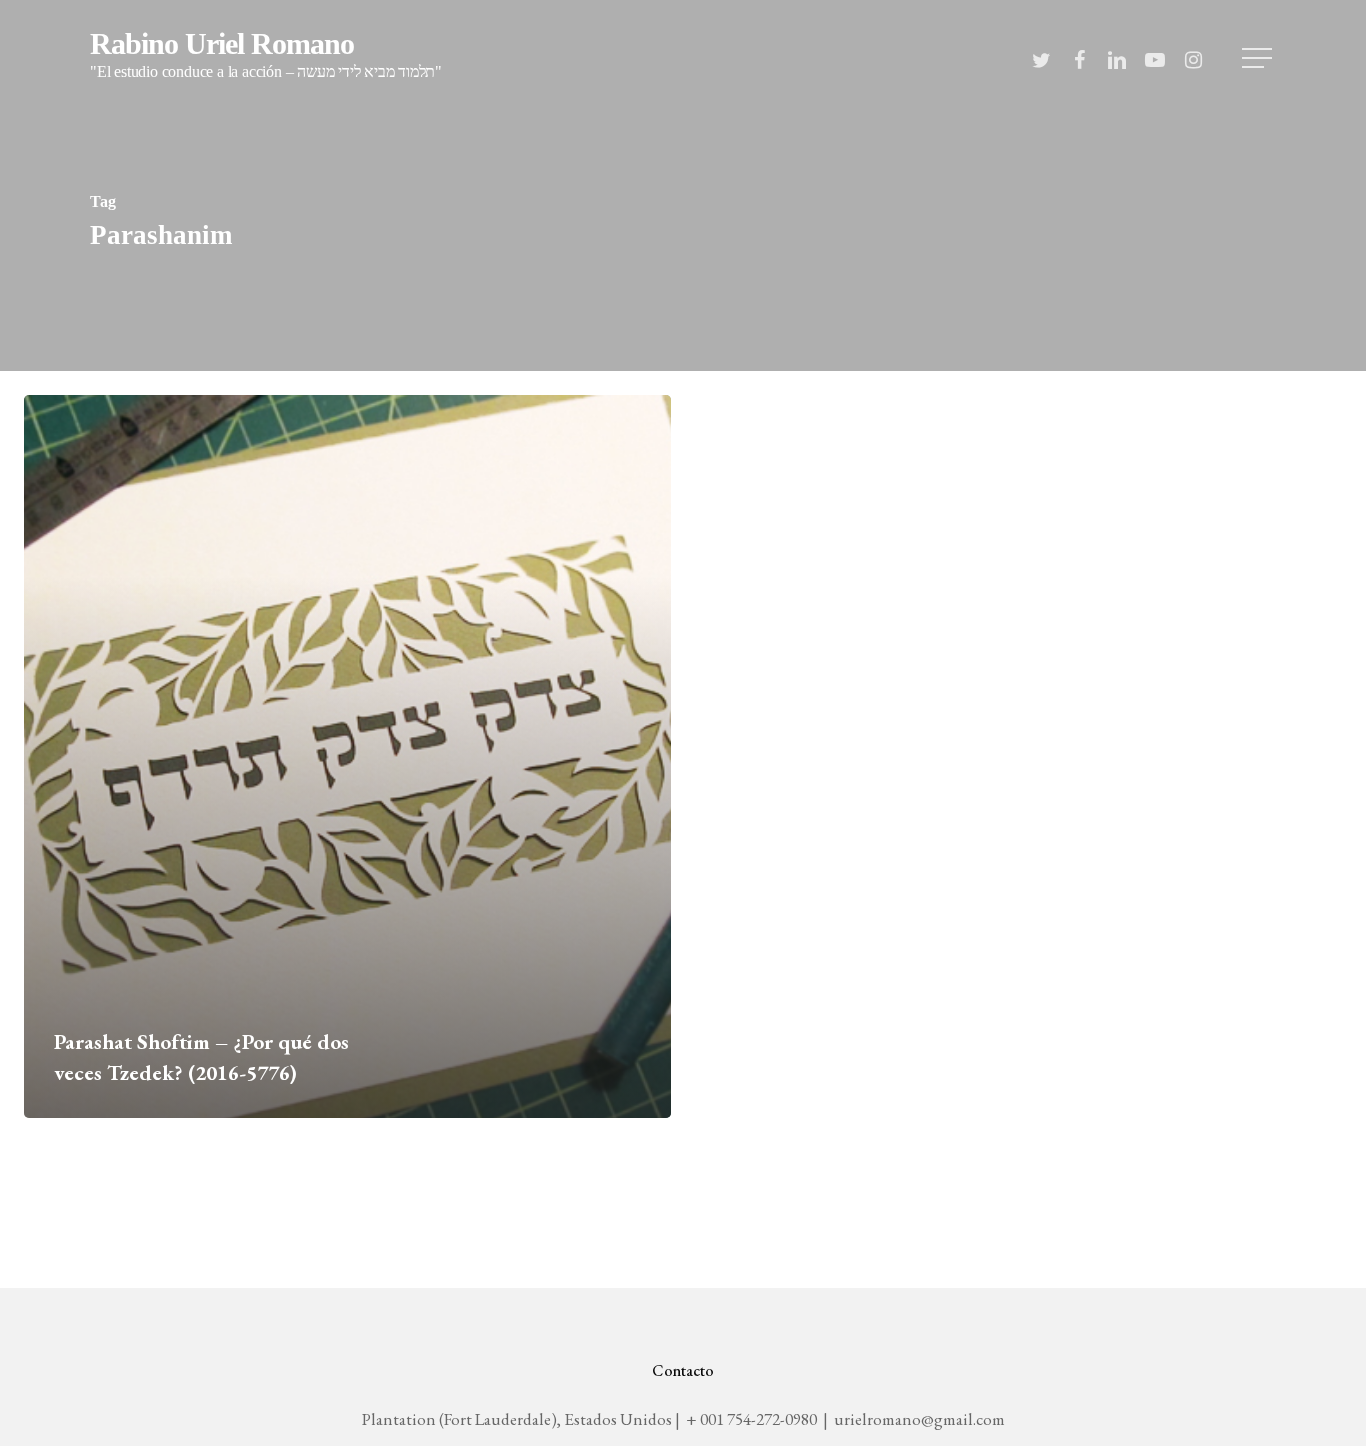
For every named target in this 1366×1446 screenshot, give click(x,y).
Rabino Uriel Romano (266, 55)
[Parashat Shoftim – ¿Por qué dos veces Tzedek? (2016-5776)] (347, 756)
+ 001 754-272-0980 (751, 1419)
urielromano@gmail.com (919, 1419)
